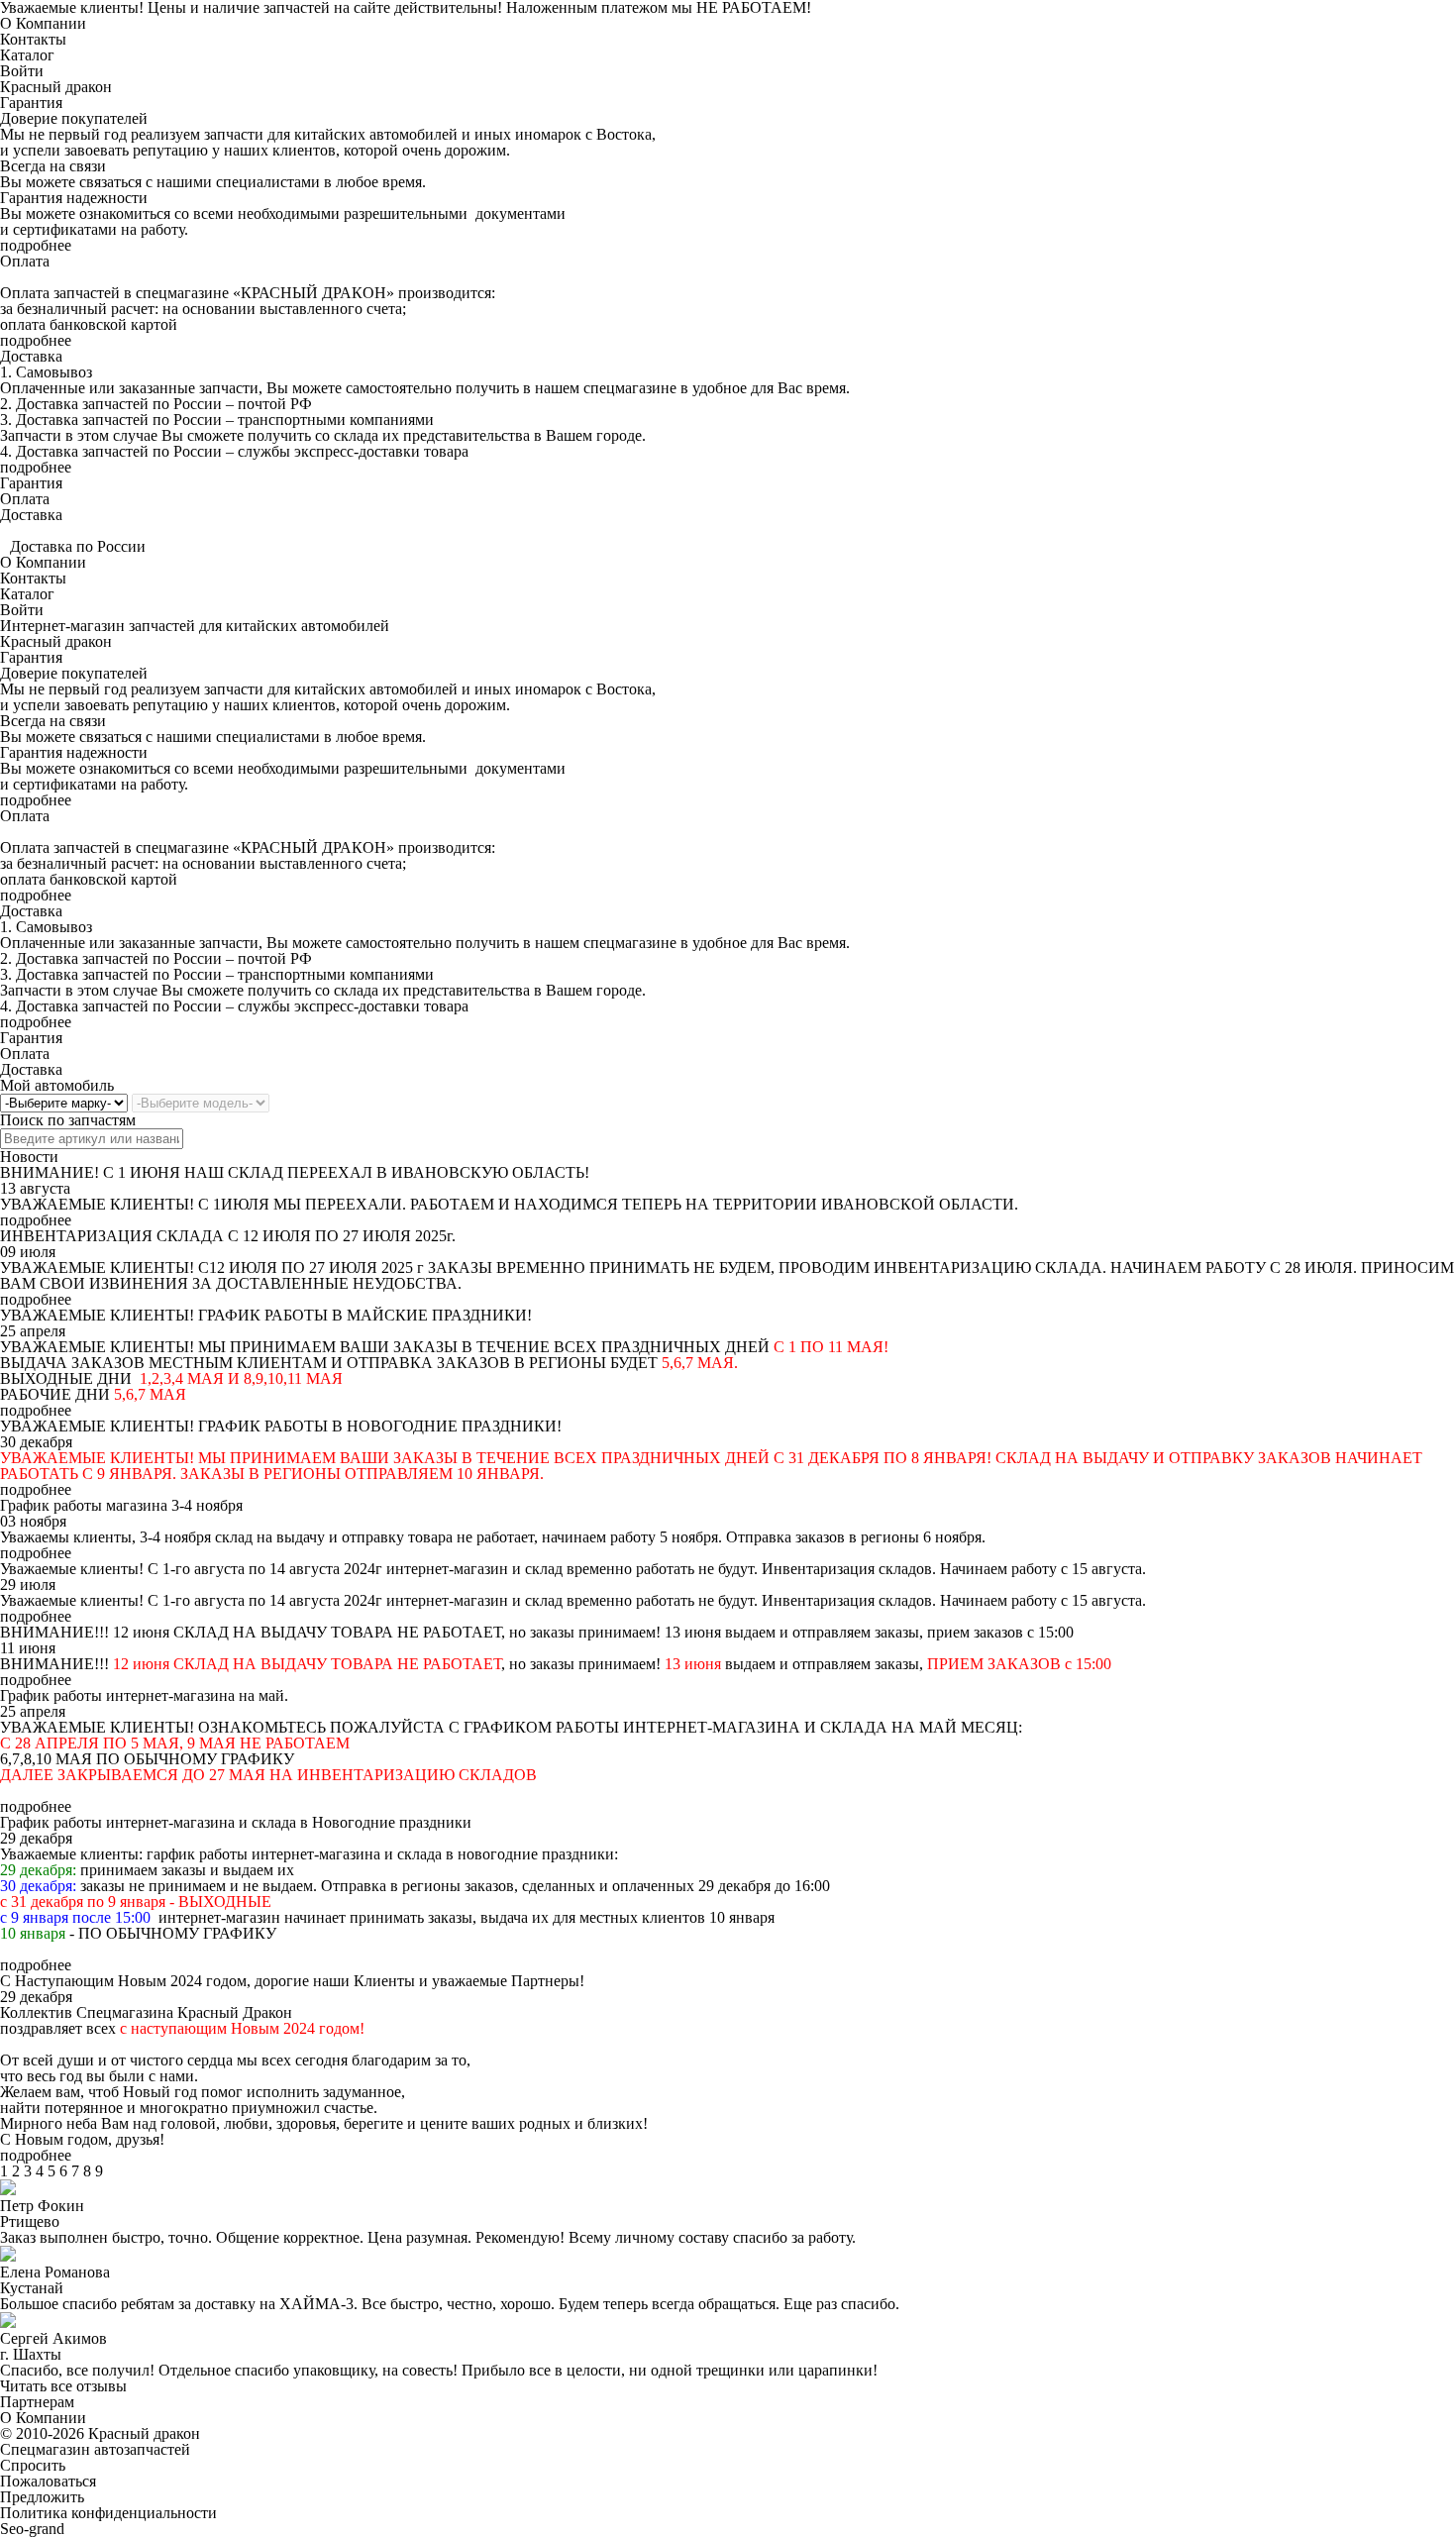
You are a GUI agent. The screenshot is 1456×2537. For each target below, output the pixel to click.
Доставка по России (78, 546)
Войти (22, 71)
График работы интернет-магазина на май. (144, 1695)
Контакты (33, 39)
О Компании (43, 23)
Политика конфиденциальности (108, 2513)
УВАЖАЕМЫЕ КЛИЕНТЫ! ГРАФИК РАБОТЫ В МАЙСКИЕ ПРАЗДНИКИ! (266, 1315)
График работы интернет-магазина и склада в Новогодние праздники (236, 1822)
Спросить (33, 2465)
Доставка (31, 515)
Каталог (27, 55)
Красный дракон (56, 87)
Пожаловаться (48, 2481)
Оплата (25, 499)
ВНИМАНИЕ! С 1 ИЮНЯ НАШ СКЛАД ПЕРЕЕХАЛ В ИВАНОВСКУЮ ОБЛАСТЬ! (295, 1172)
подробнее (36, 245)
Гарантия (31, 483)
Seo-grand (32, 2529)
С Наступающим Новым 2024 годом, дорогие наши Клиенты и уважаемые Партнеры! (292, 1981)
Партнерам (37, 2402)
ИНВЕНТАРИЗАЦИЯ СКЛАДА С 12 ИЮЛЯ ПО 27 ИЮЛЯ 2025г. (228, 1236)
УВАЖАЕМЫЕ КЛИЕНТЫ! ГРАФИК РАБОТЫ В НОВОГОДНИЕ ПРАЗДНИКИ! (281, 1426)
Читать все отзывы (63, 2386)
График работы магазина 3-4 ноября (121, 1505)
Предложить (42, 2497)
